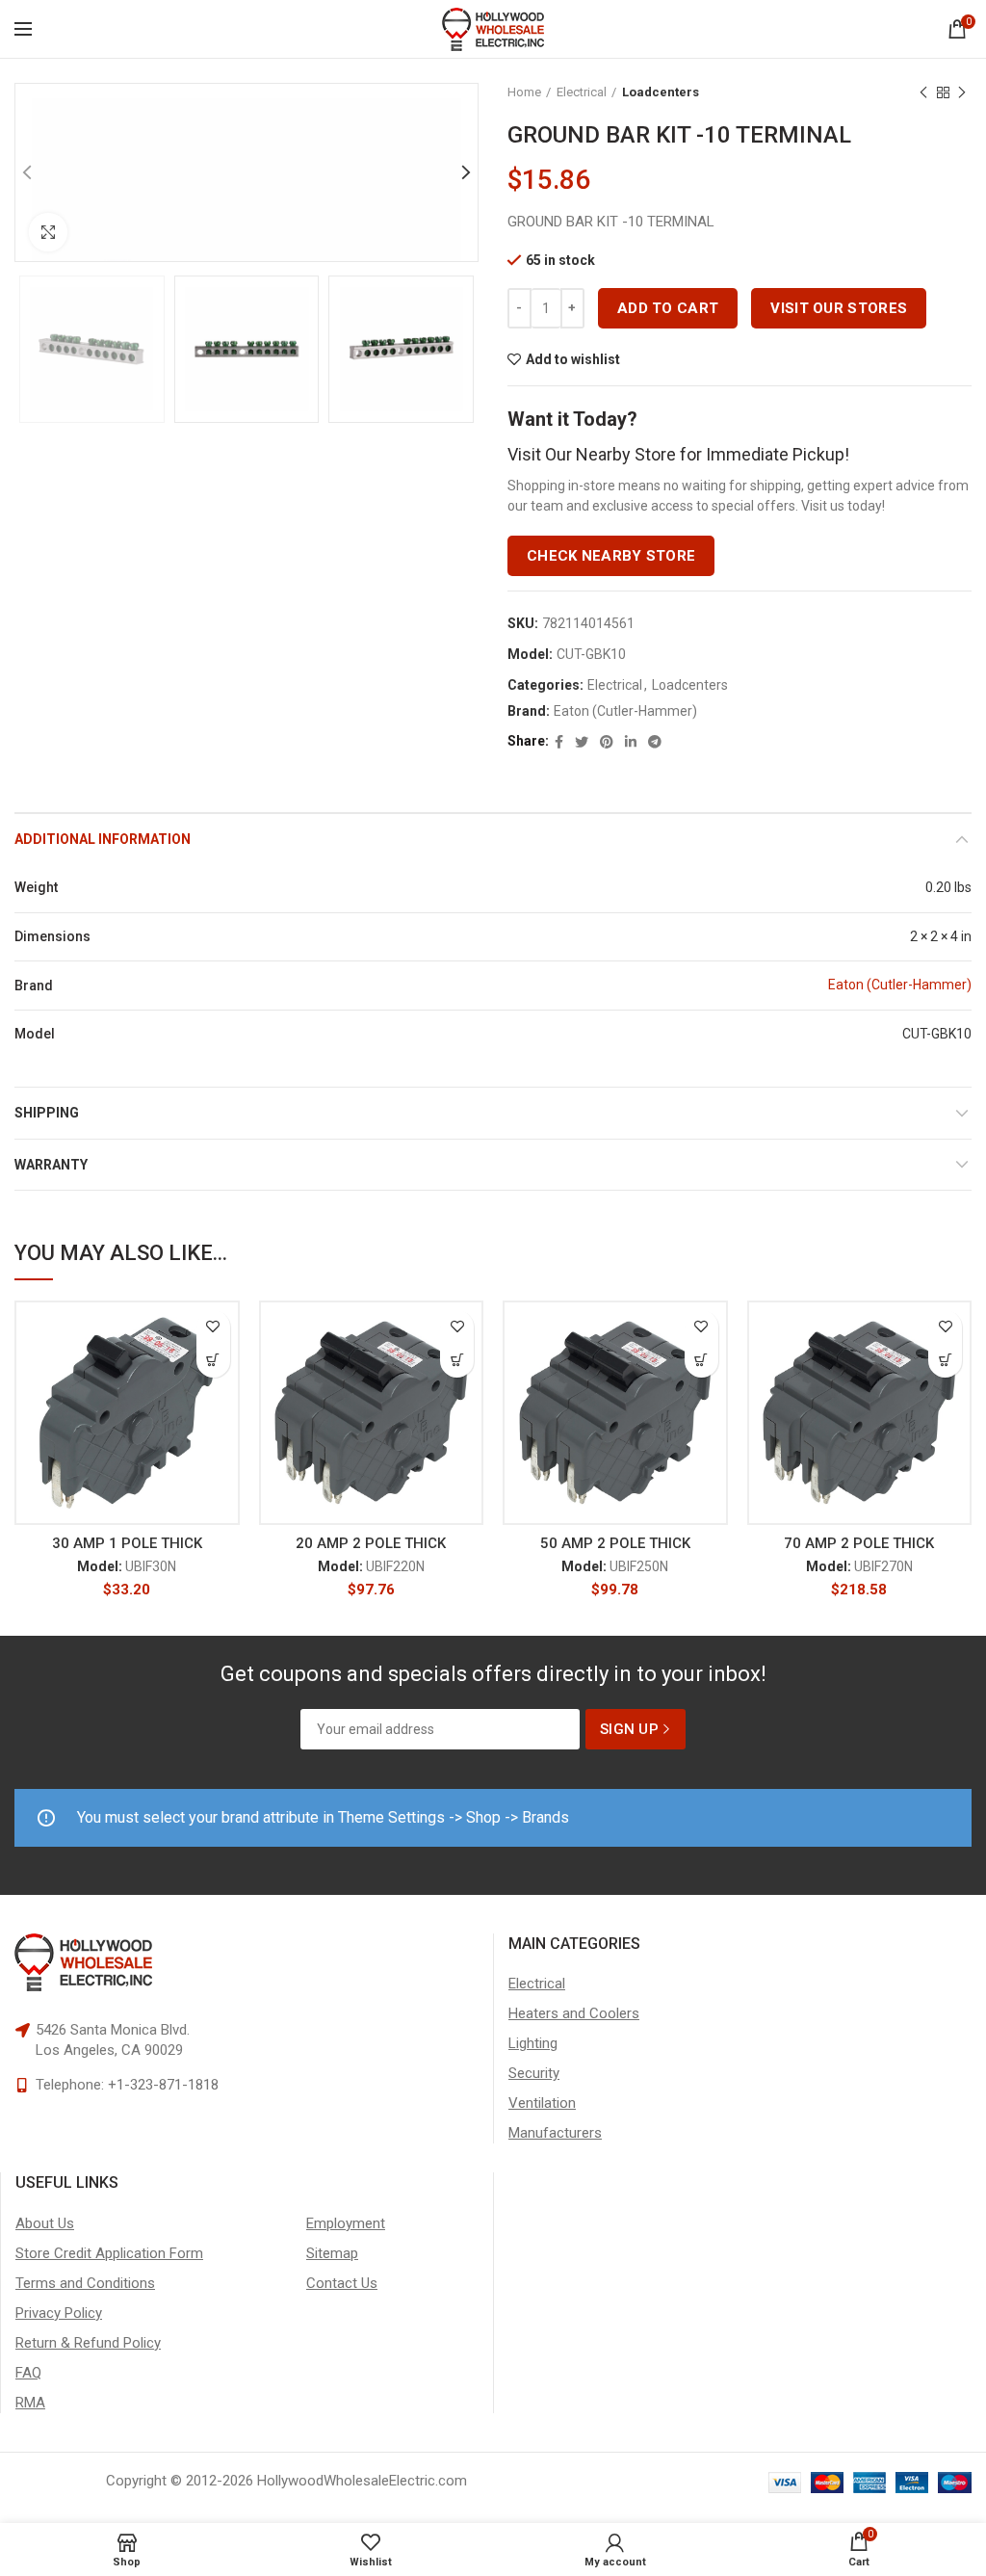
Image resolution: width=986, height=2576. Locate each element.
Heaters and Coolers (574, 2013)
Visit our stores (839, 308)
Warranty (51, 1165)
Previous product (923, 92)
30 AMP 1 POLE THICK (127, 1543)
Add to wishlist (573, 359)
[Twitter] (582, 742)
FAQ (28, 2373)
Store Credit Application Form (109, 2253)
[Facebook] (559, 742)
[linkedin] (631, 742)
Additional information (103, 839)
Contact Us (342, 2283)
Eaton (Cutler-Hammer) (625, 711)
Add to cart (668, 308)
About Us (45, 2223)
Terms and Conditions (85, 2283)
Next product (962, 92)
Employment (346, 2223)
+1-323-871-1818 (163, 2085)
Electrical (582, 92)
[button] (213, 1361)
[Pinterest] (607, 742)
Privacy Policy (59, 2313)
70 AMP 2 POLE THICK (859, 1543)
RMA (30, 2403)
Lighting (533, 2043)
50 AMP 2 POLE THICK (615, 1543)
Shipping (47, 1113)
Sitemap (332, 2253)
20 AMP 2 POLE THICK (371, 1543)
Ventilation (542, 2103)
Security (534, 2073)
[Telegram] (655, 742)
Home (524, 92)
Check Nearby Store (611, 556)
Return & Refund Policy (88, 2343)
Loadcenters (661, 92)
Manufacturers (555, 2133)
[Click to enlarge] (48, 232)
